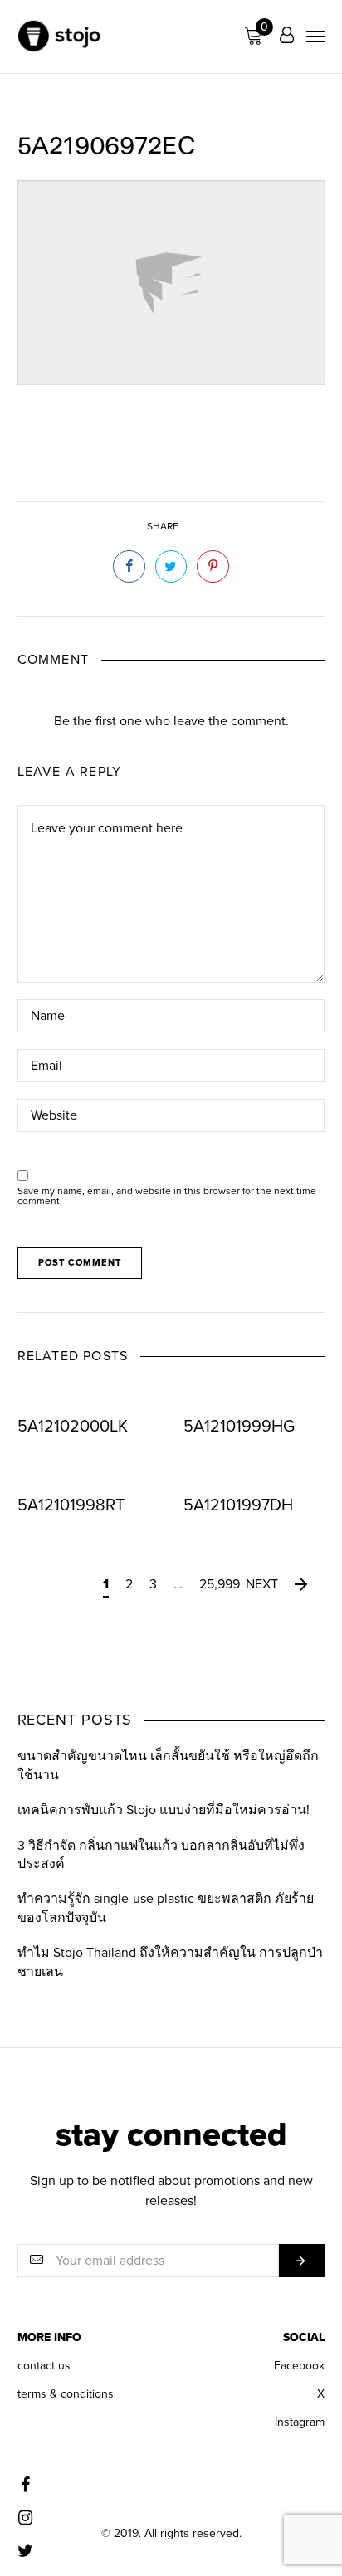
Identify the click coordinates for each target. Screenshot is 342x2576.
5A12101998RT (71, 1505)
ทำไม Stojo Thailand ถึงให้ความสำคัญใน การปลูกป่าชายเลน (170, 1962)
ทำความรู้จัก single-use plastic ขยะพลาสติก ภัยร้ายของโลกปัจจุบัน (166, 1908)
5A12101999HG (239, 1427)
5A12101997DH (238, 1505)
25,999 (220, 1584)
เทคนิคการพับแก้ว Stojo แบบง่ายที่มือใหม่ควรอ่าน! (164, 1810)
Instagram (300, 2422)
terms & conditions (66, 2394)
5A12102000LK (73, 1427)
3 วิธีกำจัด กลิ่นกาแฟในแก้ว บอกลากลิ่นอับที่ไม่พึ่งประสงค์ (161, 1855)
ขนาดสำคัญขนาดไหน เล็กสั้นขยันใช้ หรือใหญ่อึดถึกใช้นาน (168, 1765)
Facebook (299, 2366)
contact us (44, 2366)
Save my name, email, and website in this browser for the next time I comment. (169, 1196)
